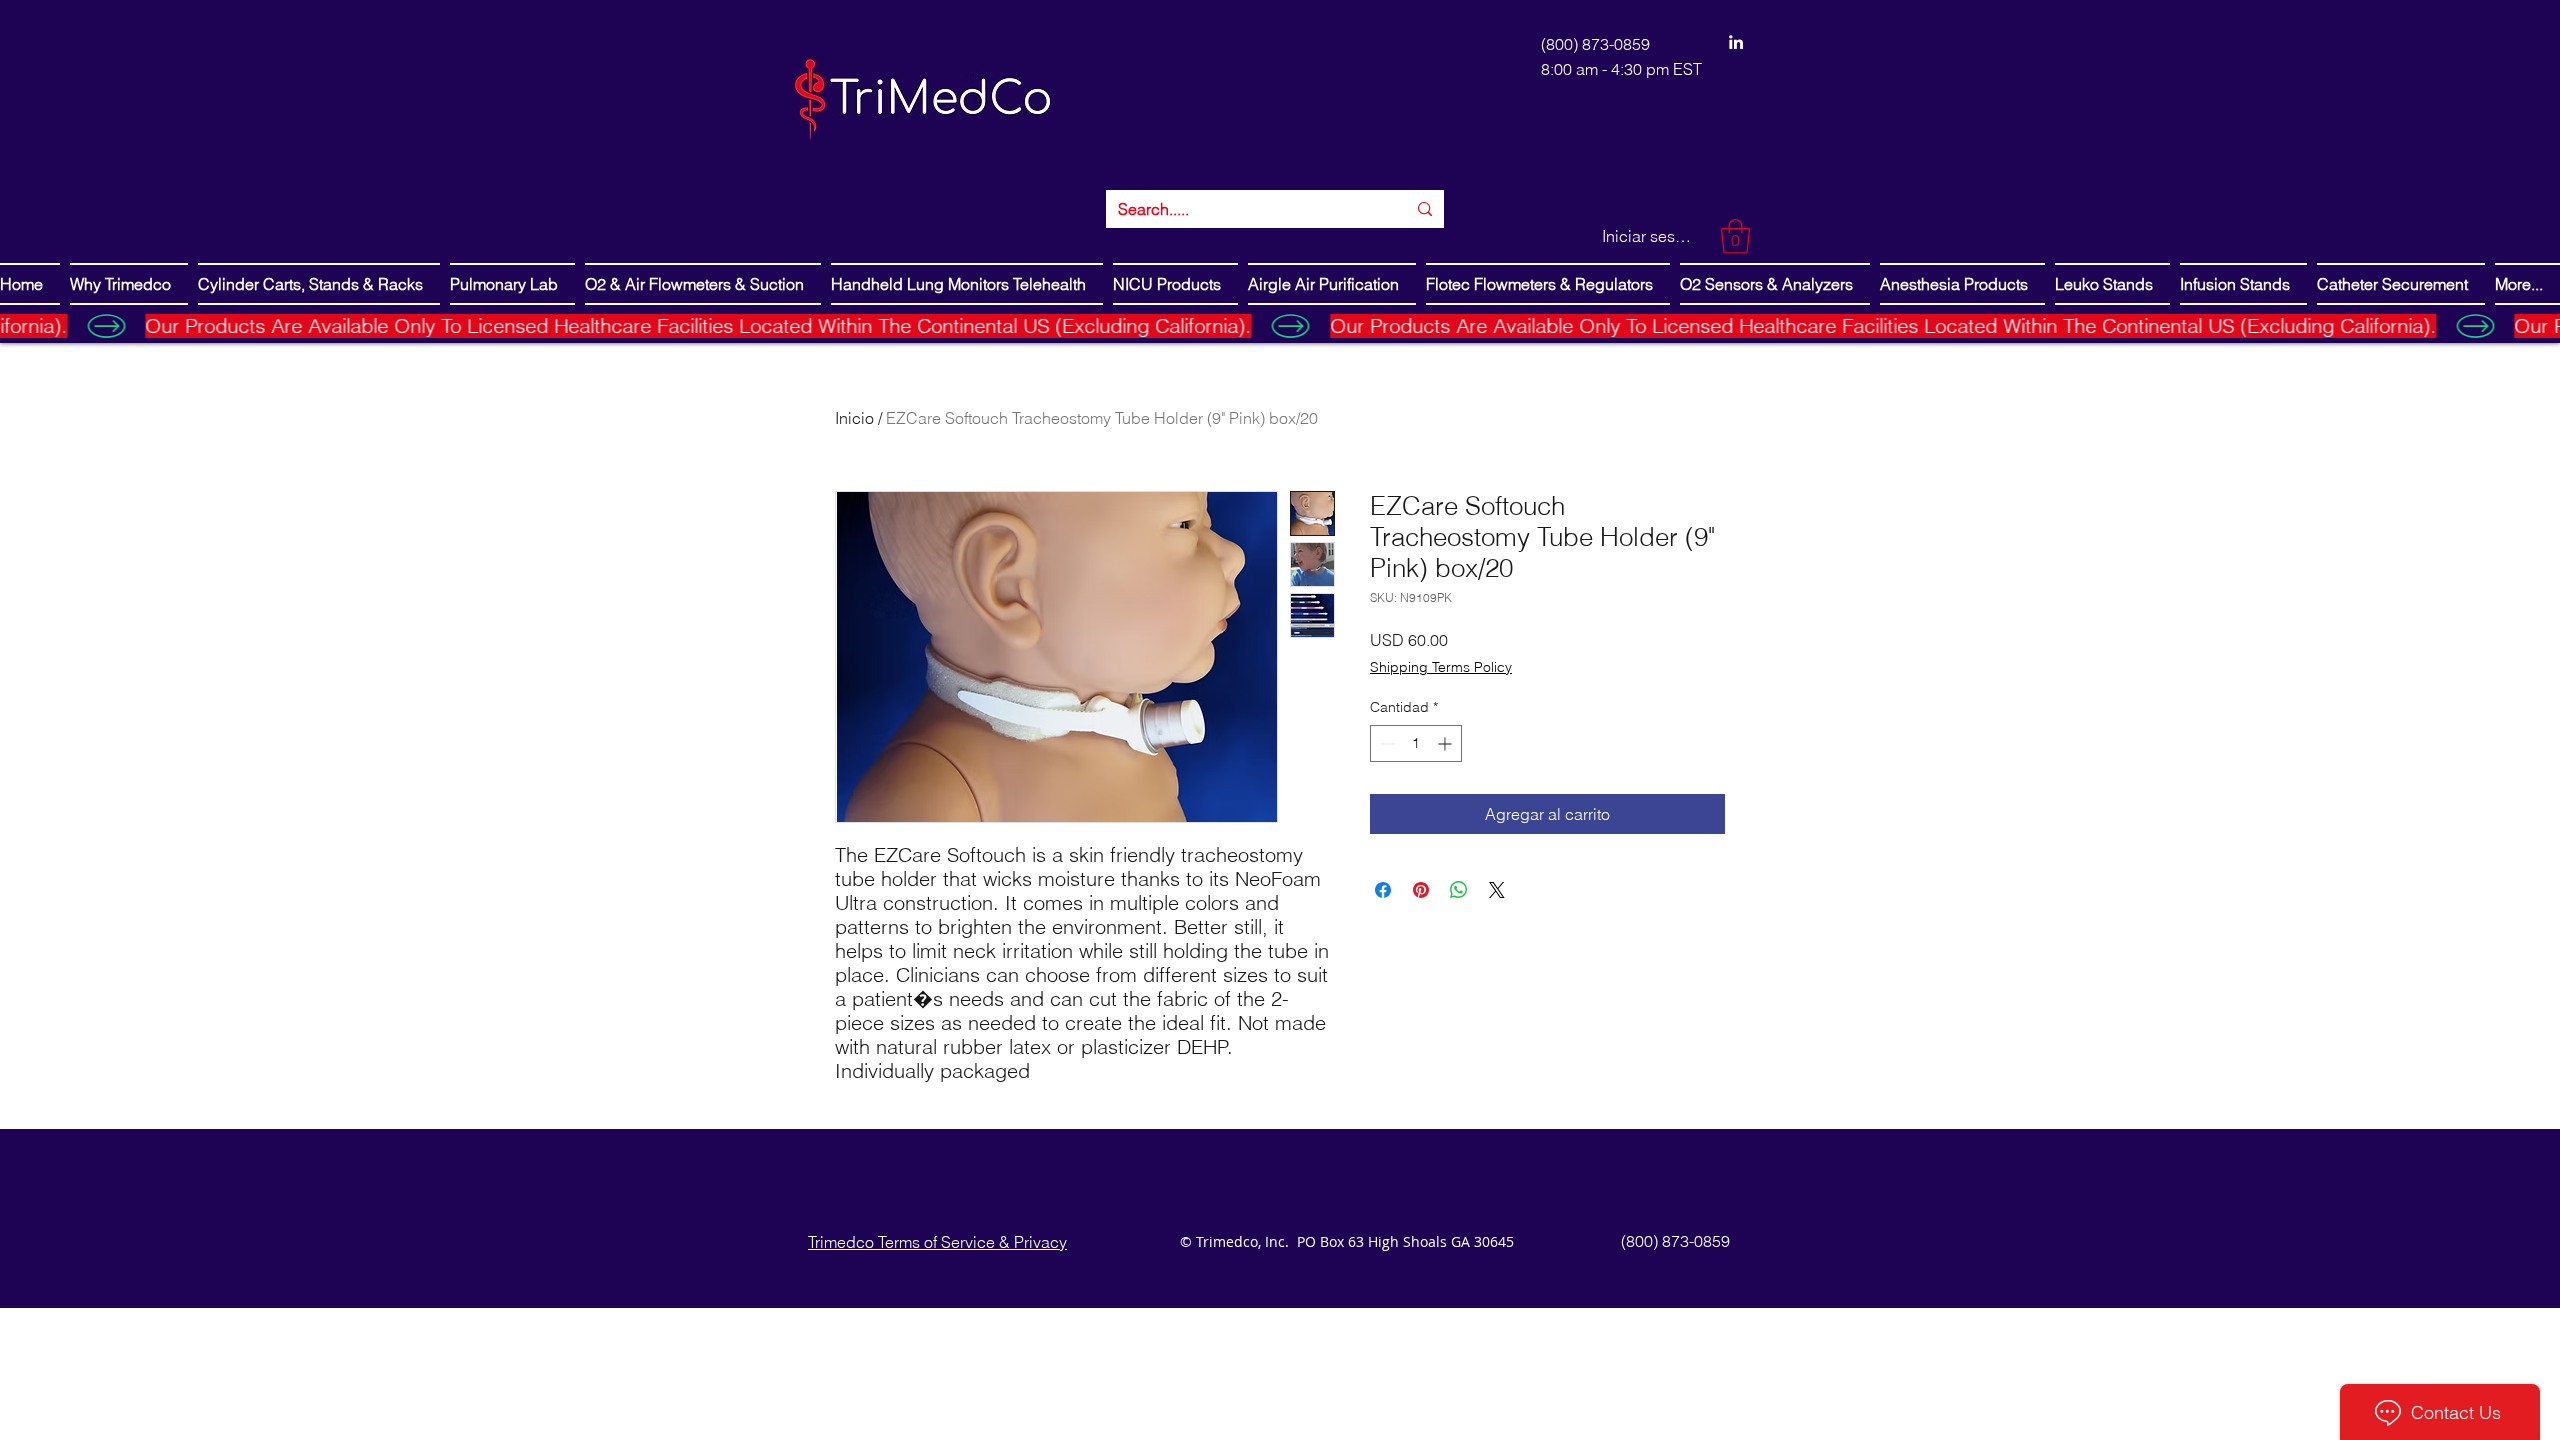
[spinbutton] (1416, 743)
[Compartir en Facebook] (1383, 890)
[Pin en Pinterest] (1421, 890)
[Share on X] (1497, 890)
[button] (1735, 236)
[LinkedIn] (1736, 42)
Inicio (854, 418)
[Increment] (1446, 743)
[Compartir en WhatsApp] (1459, 890)
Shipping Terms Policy (1441, 667)
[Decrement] (1385, 743)
